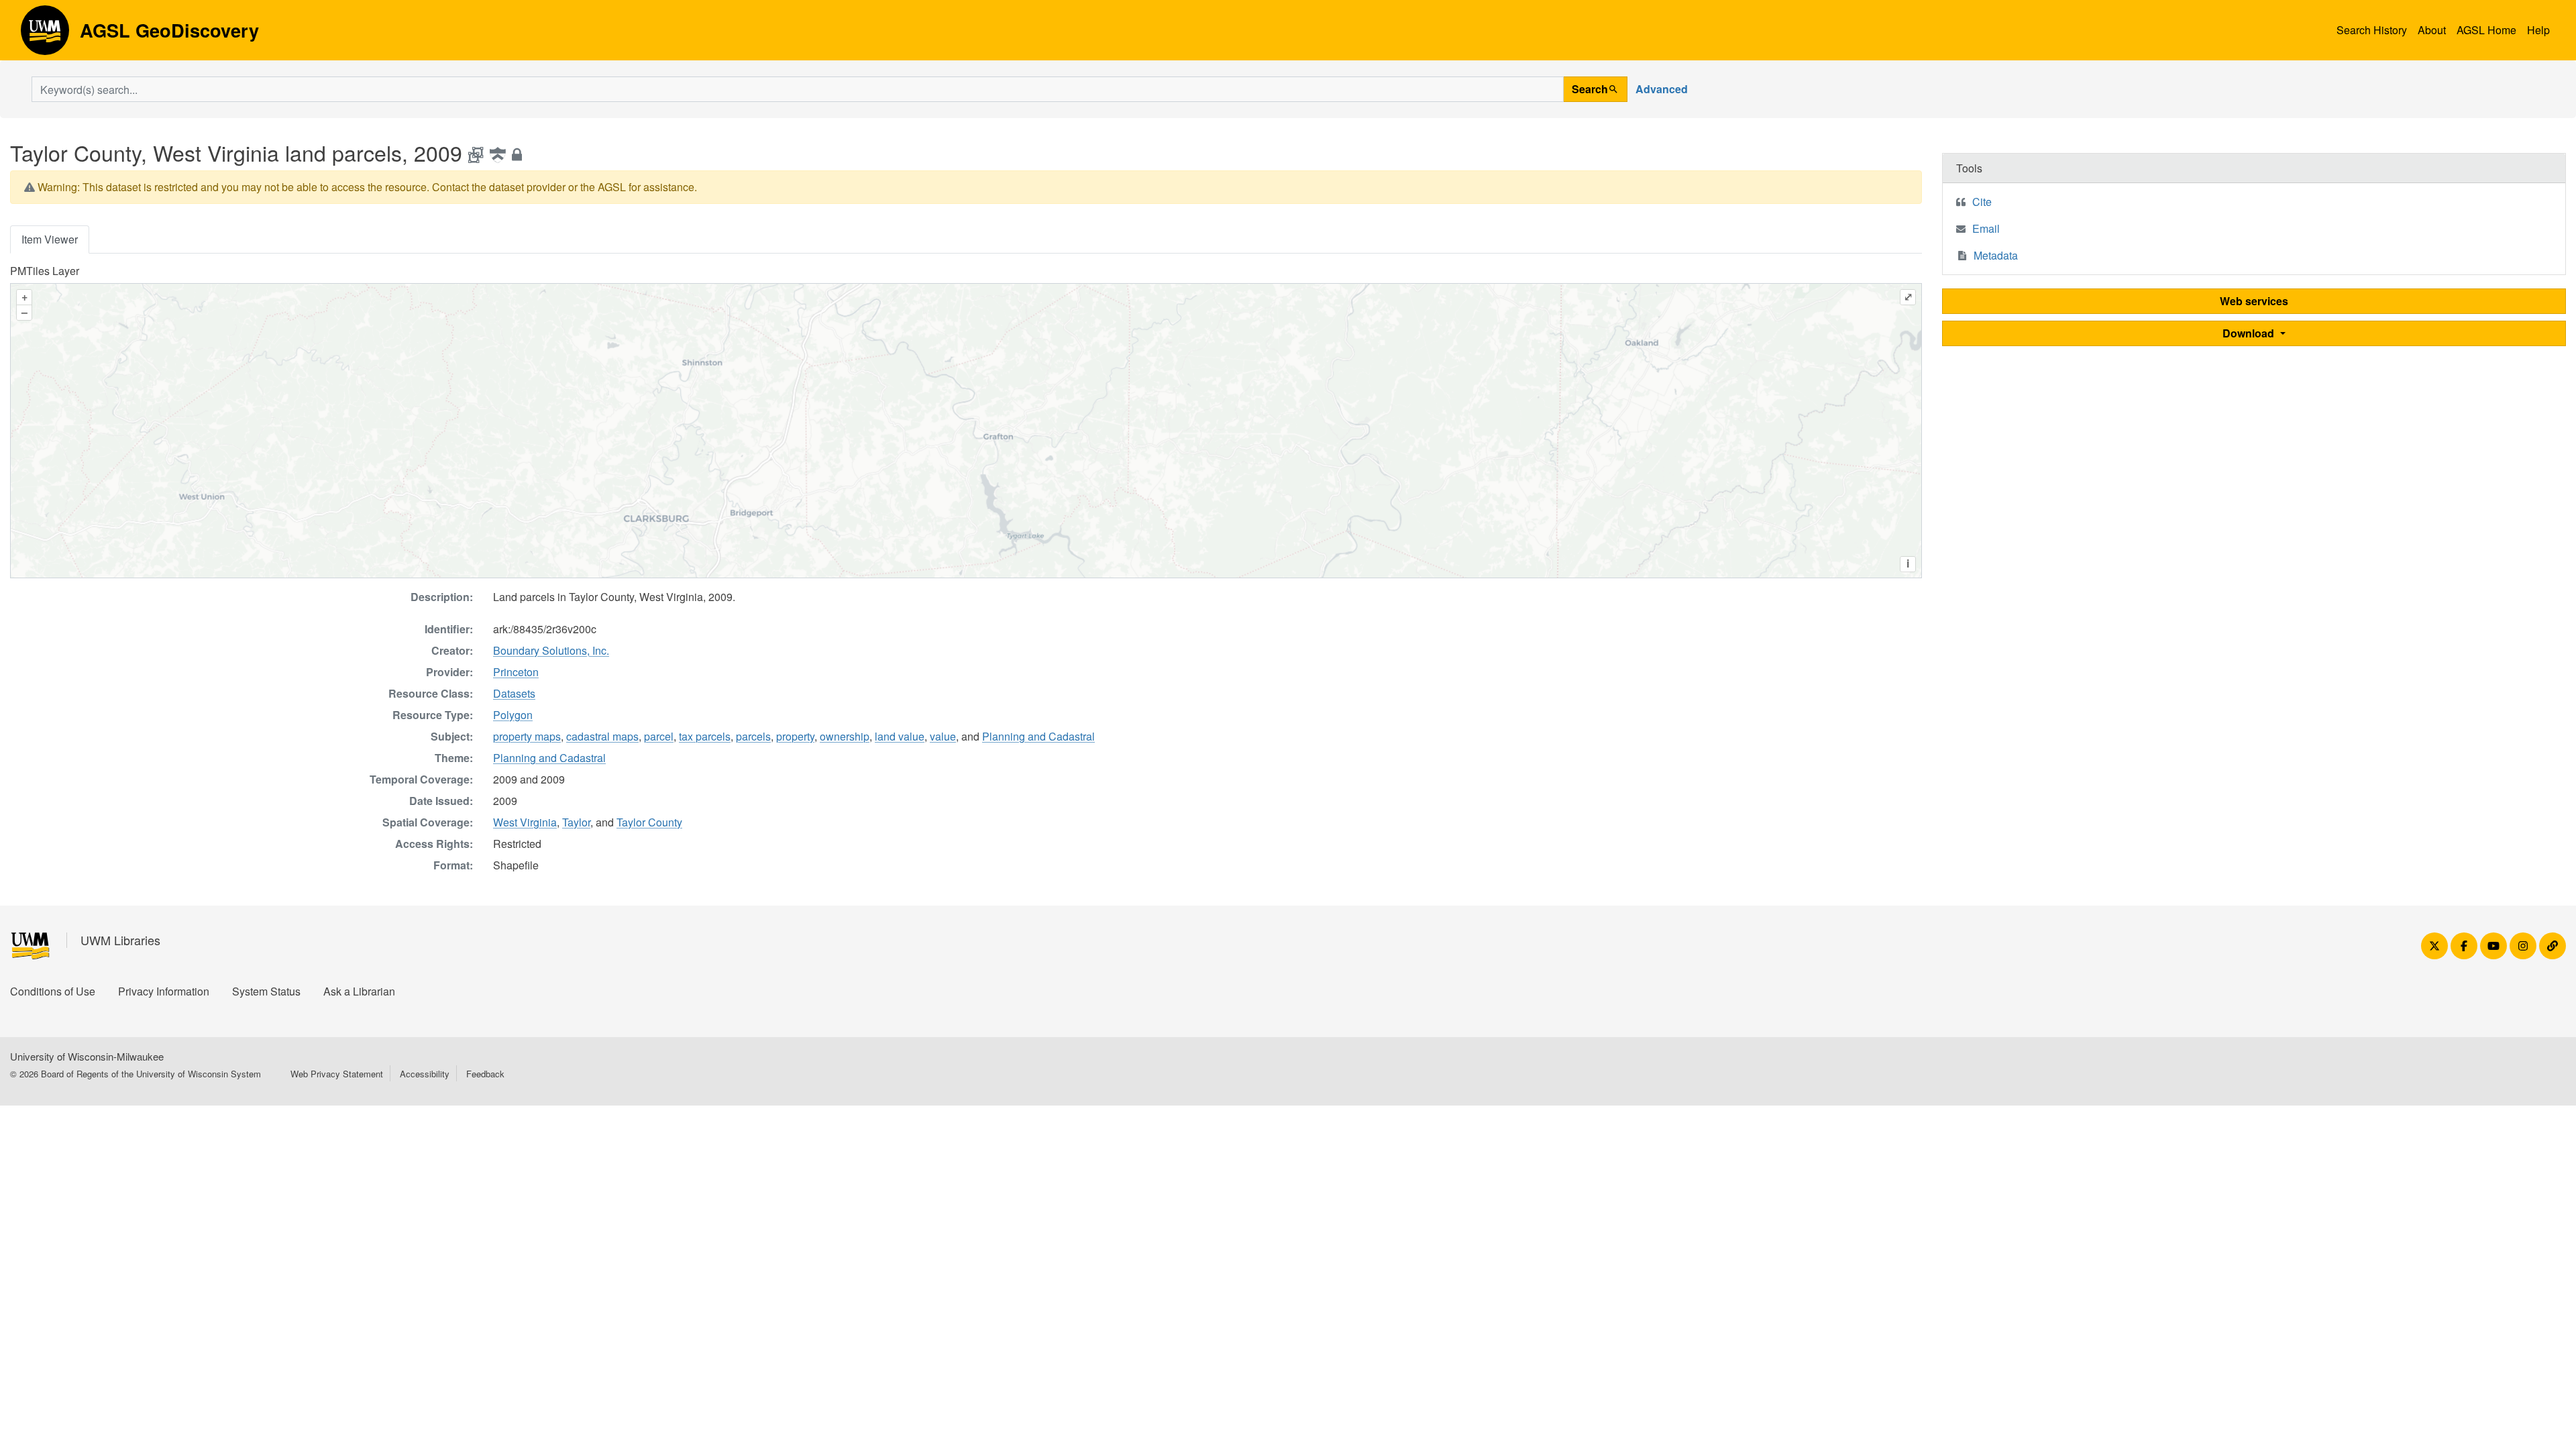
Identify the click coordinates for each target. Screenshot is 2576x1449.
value (943, 736)
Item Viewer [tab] (50, 239)
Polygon (513, 715)
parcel (659, 736)
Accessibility (425, 1074)
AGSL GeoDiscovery (45, 35)
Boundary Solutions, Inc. (551, 650)
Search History (2372, 30)
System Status (266, 991)
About (2432, 30)
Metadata (1996, 255)
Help (2538, 30)
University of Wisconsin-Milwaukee (87, 1056)
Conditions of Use (53, 991)
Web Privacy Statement (337, 1074)
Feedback (485, 1074)
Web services (2254, 301)
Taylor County (649, 822)
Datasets (514, 693)
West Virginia (525, 822)
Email (1986, 228)
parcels (753, 736)
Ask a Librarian (359, 991)
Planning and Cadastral (1038, 736)
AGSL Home (2486, 30)
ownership (845, 736)
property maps (527, 736)
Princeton (516, 672)
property (795, 736)
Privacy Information (164, 991)
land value (900, 736)
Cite (1982, 202)
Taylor (576, 822)
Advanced (1662, 89)
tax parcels (705, 736)
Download (2250, 333)
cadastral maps (602, 736)
